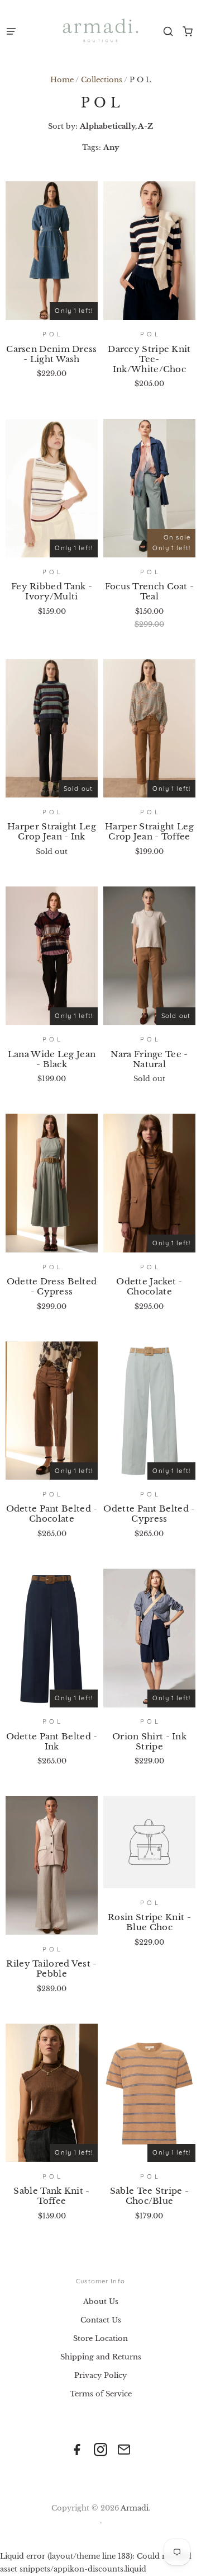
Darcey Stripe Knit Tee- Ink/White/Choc (149, 359)
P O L (52, 334)
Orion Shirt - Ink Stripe (149, 1741)
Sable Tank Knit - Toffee (51, 2196)
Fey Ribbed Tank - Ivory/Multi (52, 591)
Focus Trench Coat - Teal (150, 591)
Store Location (100, 2338)
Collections (102, 80)
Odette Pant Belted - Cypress (149, 1514)
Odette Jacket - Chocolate (149, 1286)
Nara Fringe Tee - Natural (149, 1059)
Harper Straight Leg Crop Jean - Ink (52, 831)
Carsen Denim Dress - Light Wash (51, 354)
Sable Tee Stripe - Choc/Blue (149, 2196)
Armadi (135, 2508)
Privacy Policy (100, 2375)
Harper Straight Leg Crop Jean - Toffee (149, 831)
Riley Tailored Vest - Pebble (51, 1969)
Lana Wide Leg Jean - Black (52, 1059)
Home (62, 80)
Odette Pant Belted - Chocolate (52, 1514)
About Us (101, 2301)
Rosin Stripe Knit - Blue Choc (149, 1922)
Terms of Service (101, 2394)
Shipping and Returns (101, 2357)
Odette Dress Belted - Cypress (52, 1286)
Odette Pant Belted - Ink (52, 1741)
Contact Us (101, 2320)
